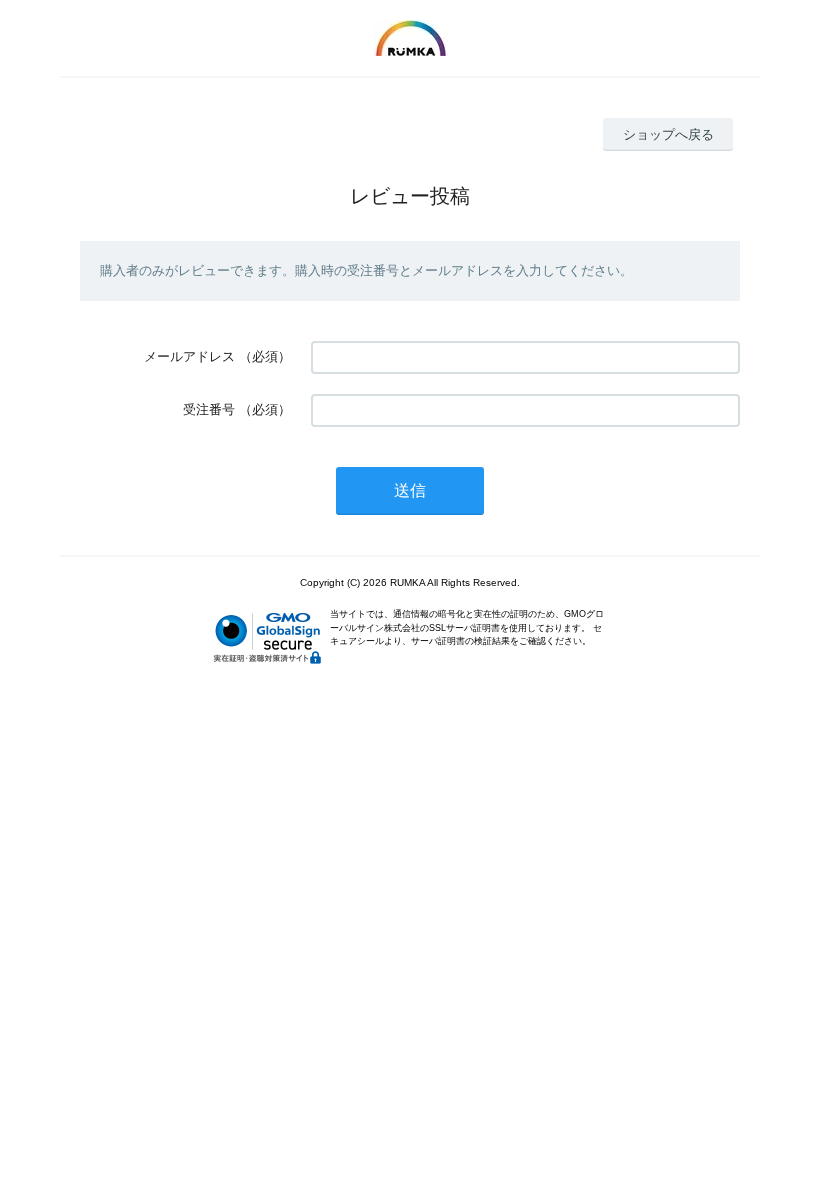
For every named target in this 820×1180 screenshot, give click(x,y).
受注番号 (209, 409)
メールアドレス (189, 356)
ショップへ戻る (668, 134)
